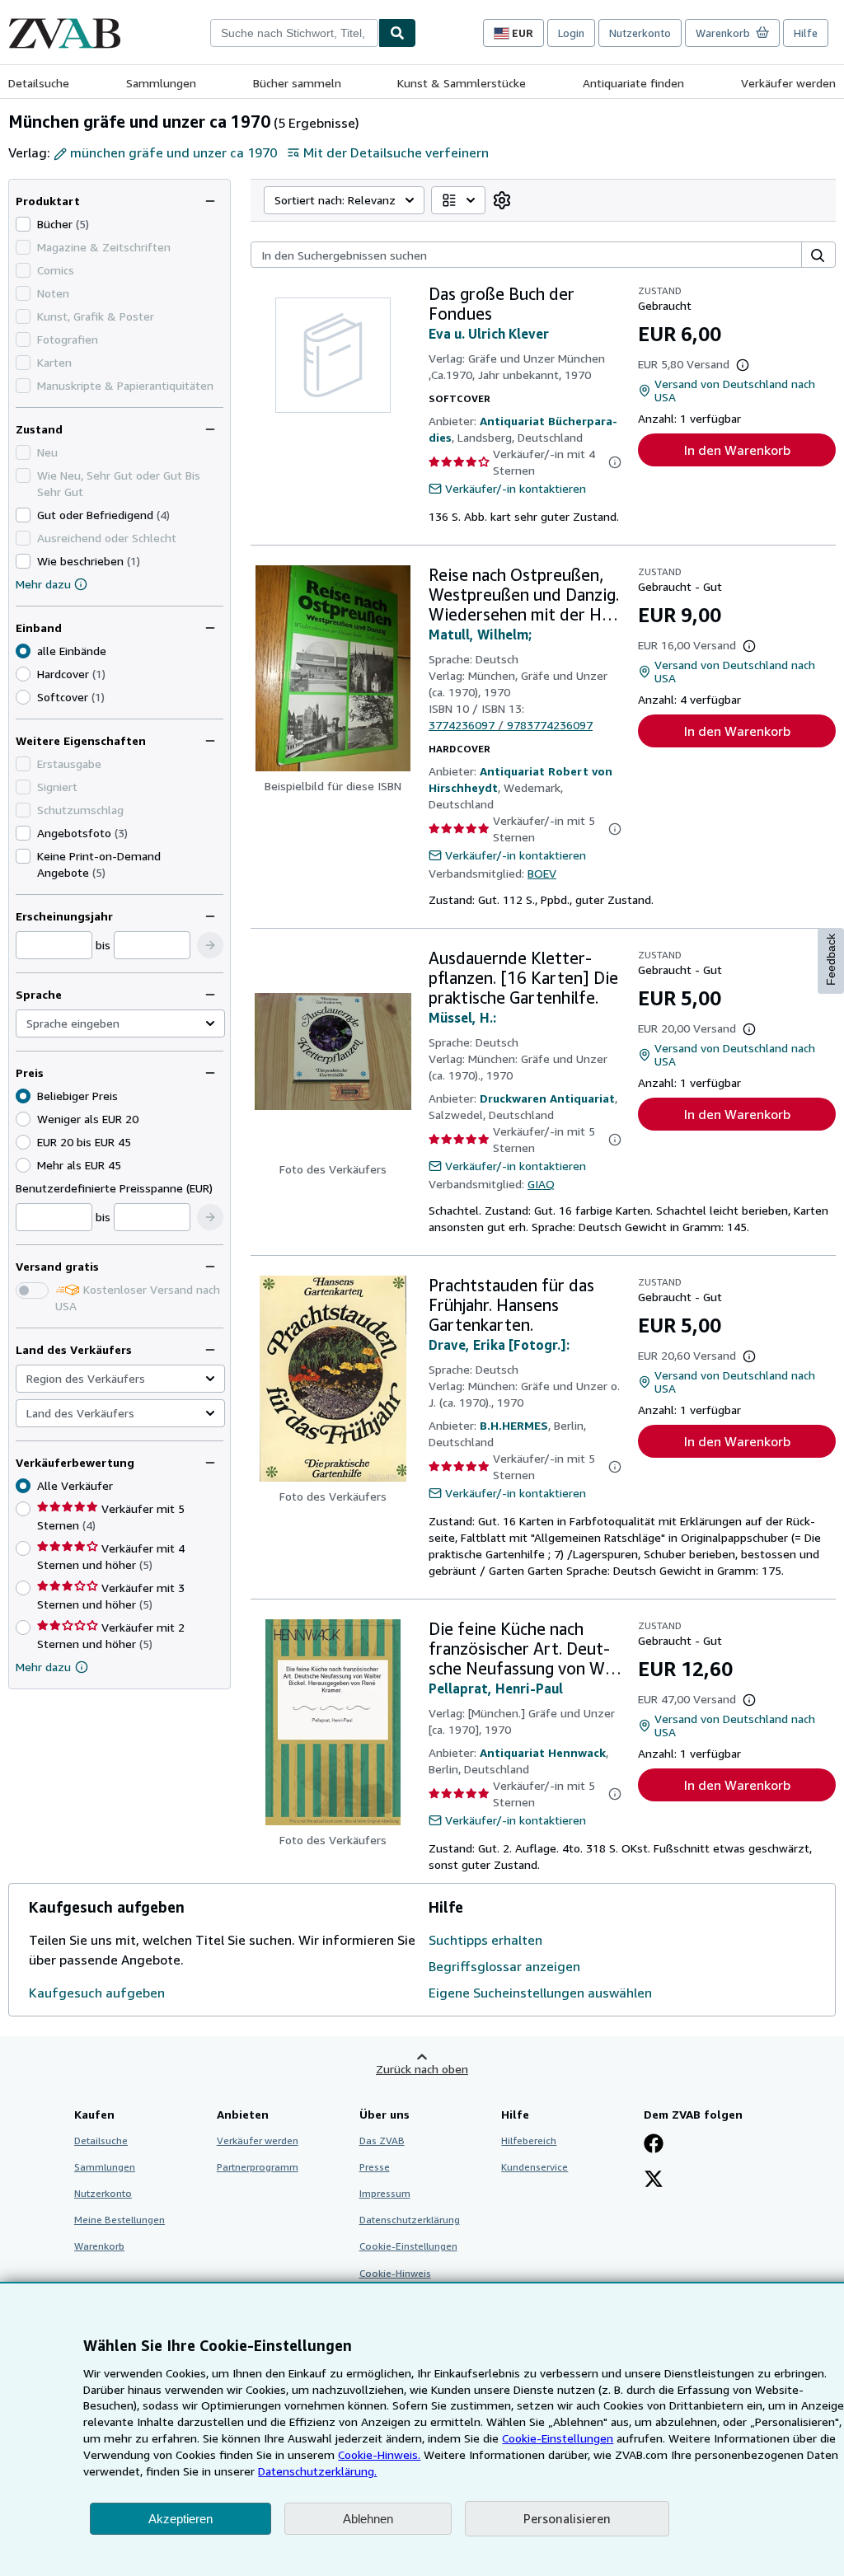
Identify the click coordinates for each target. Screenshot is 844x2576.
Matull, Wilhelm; (480, 635)
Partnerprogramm (258, 2167)
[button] (210, 945)
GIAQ (541, 1184)
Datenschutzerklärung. (317, 2471)
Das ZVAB (382, 2140)
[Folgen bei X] (654, 2180)
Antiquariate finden (633, 83)
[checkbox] (23, 224)
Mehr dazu (43, 584)
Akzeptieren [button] (181, 2519)
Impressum (385, 2193)
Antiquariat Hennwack (543, 1752)
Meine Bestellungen (120, 2220)
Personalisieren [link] (567, 2518)
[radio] (23, 674)
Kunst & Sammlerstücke (462, 83)
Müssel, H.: (462, 1018)
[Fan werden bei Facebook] (654, 2145)
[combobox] (294, 33)
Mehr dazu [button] (43, 1667)
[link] (502, 200)
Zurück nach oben (422, 2069)
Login (571, 33)
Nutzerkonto (640, 33)
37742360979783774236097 (511, 725)
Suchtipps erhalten (485, 1940)
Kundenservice (535, 2167)
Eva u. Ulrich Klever (489, 334)
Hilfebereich (529, 2140)
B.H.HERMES (514, 1425)
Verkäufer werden (788, 83)
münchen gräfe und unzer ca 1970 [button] (173, 152)
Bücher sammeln (297, 83)
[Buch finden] (397, 33)
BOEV (542, 873)
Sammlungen (161, 83)
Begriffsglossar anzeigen (504, 1966)
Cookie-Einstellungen (558, 2438)
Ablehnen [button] (368, 2519)
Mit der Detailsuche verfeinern (396, 152)
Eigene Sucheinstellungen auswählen (540, 1993)
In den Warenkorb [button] (737, 450)
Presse (375, 2167)
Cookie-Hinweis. (379, 2454)
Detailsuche (39, 83)
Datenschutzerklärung (410, 2220)
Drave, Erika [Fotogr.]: (499, 1345)
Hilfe (806, 33)
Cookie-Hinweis (395, 2273)
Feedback (831, 960)
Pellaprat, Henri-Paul (496, 1688)
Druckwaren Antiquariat (547, 1098)
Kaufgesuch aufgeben (97, 1993)
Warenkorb (99, 2246)
